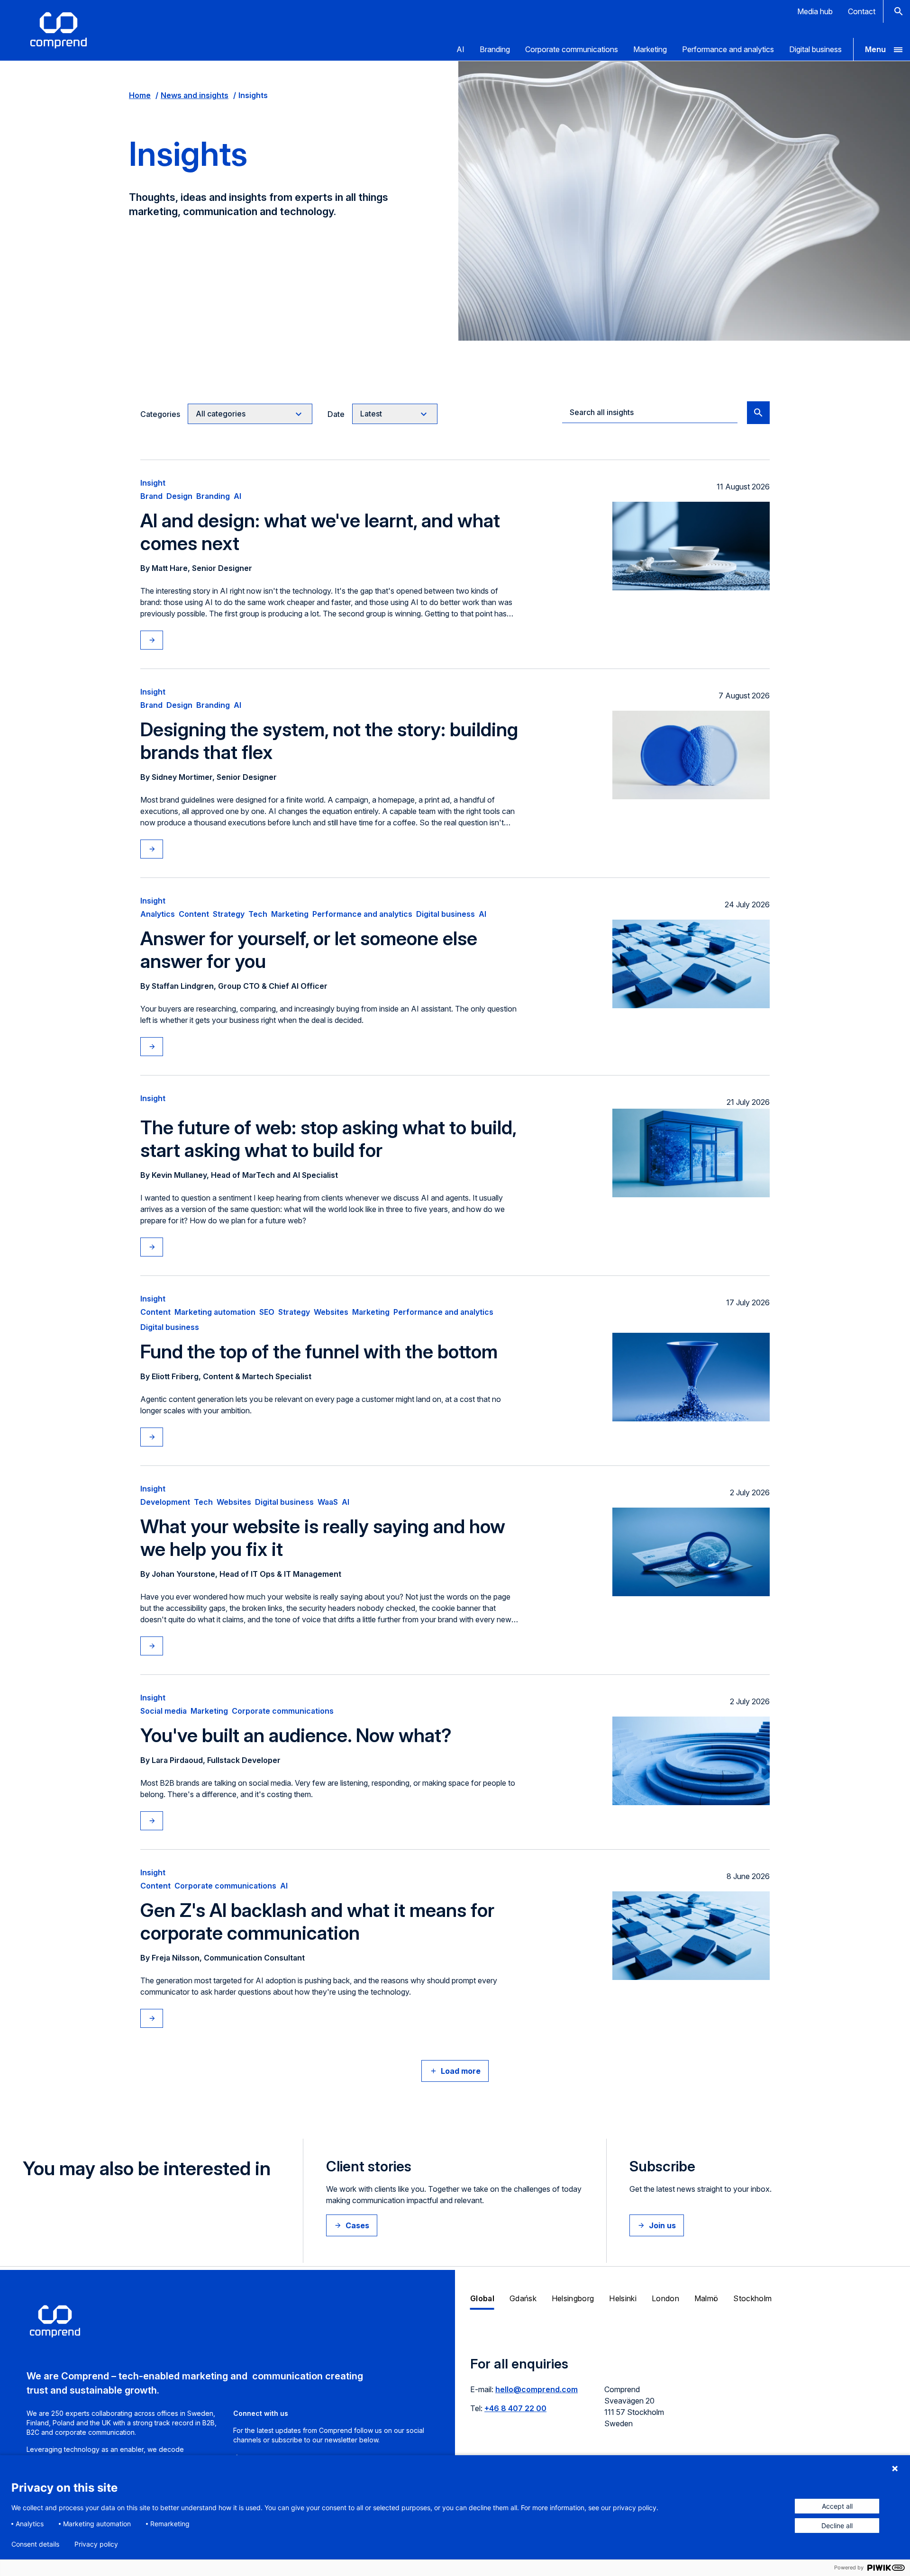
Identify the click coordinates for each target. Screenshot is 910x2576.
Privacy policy (96, 2544)
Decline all (837, 2526)
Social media (164, 1711)
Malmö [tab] (706, 2298)
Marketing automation (215, 1312)
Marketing (650, 49)
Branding (495, 49)
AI (460, 49)
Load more (461, 2071)
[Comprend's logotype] (59, 30)
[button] (882, 49)
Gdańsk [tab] (523, 2298)
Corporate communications (572, 49)
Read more (161, 640)
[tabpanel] (682, 2398)
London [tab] (665, 2298)
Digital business (815, 49)
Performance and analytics (728, 49)
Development (165, 1502)
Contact (862, 11)
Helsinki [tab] (623, 2298)
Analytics (158, 914)
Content (194, 914)
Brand (151, 496)
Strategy (229, 914)
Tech (258, 914)
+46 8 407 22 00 (515, 2408)
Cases (357, 2225)
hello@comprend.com (537, 2389)
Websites (331, 1312)
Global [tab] (482, 2298)
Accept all (837, 2506)
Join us (662, 2225)
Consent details (35, 2544)
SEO (267, 1312)
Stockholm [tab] (752, 2298)
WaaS (328, 1502)
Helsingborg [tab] (573, 2298)
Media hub (815, 11)
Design (179, 496)
